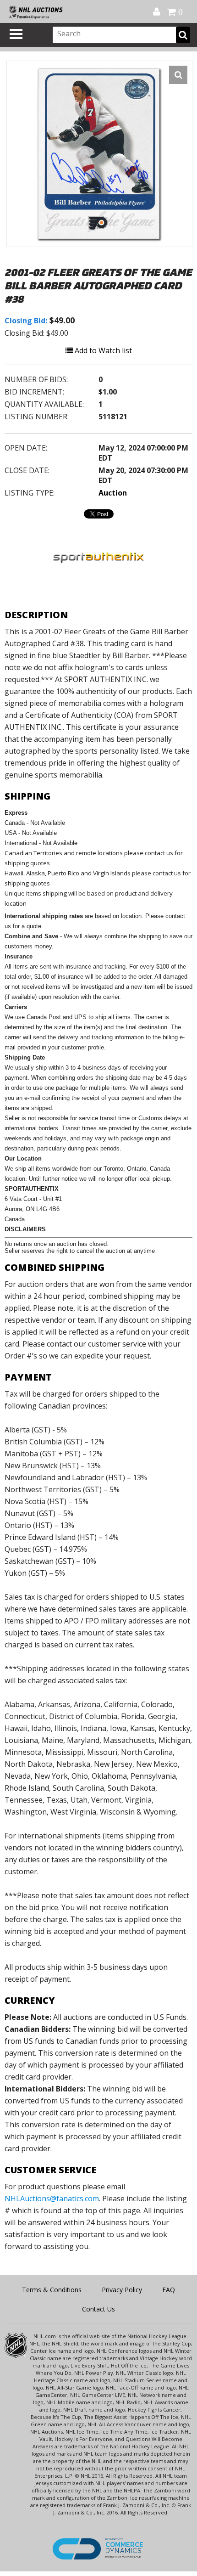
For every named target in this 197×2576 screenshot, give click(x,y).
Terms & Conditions (52, 2290)
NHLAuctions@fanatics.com (52, 2198)
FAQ (169, 2290)
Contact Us (98, 2309)
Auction (113, 493)
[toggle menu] (16, 34)
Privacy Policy (122, 2290)
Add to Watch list (102, 350)
